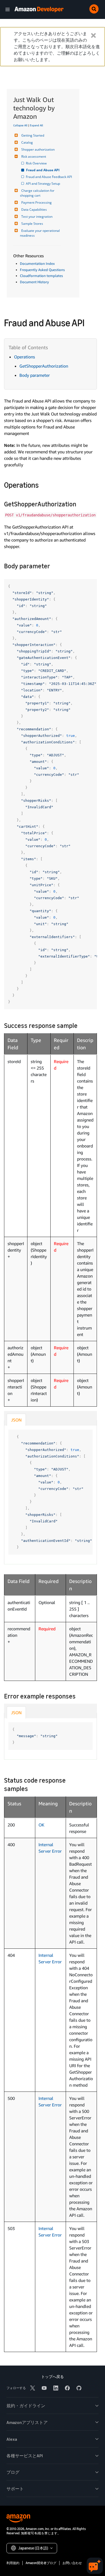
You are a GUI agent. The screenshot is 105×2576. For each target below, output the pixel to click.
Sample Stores (32, 224)
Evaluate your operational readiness (40, 233)
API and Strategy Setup (43, 184)
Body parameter (35, 375)
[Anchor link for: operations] (43, 484)
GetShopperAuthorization (44, 366)
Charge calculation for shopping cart (38, 193)
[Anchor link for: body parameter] (53, 565)
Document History (34, 282)
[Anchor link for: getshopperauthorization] (79, 504)
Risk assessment (34, 156)
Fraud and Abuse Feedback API (49, 177)
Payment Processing (36, 202)
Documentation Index (37, 263)
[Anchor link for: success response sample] (81, 1025)
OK (41, 1825)
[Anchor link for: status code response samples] (31, 1788)
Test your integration (37, 217)
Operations (24, 357)
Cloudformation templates (41, 276)
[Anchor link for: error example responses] (79, 1696)
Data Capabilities (34, 210)
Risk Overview (37, 163)
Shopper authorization (38, 149)
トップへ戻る (52, 2377)
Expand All (36, 125)
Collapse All (20, 125)
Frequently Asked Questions (42, 270)
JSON (16, 1420)
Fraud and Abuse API (43, 170)
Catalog (27, 142)
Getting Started (33, 135)
